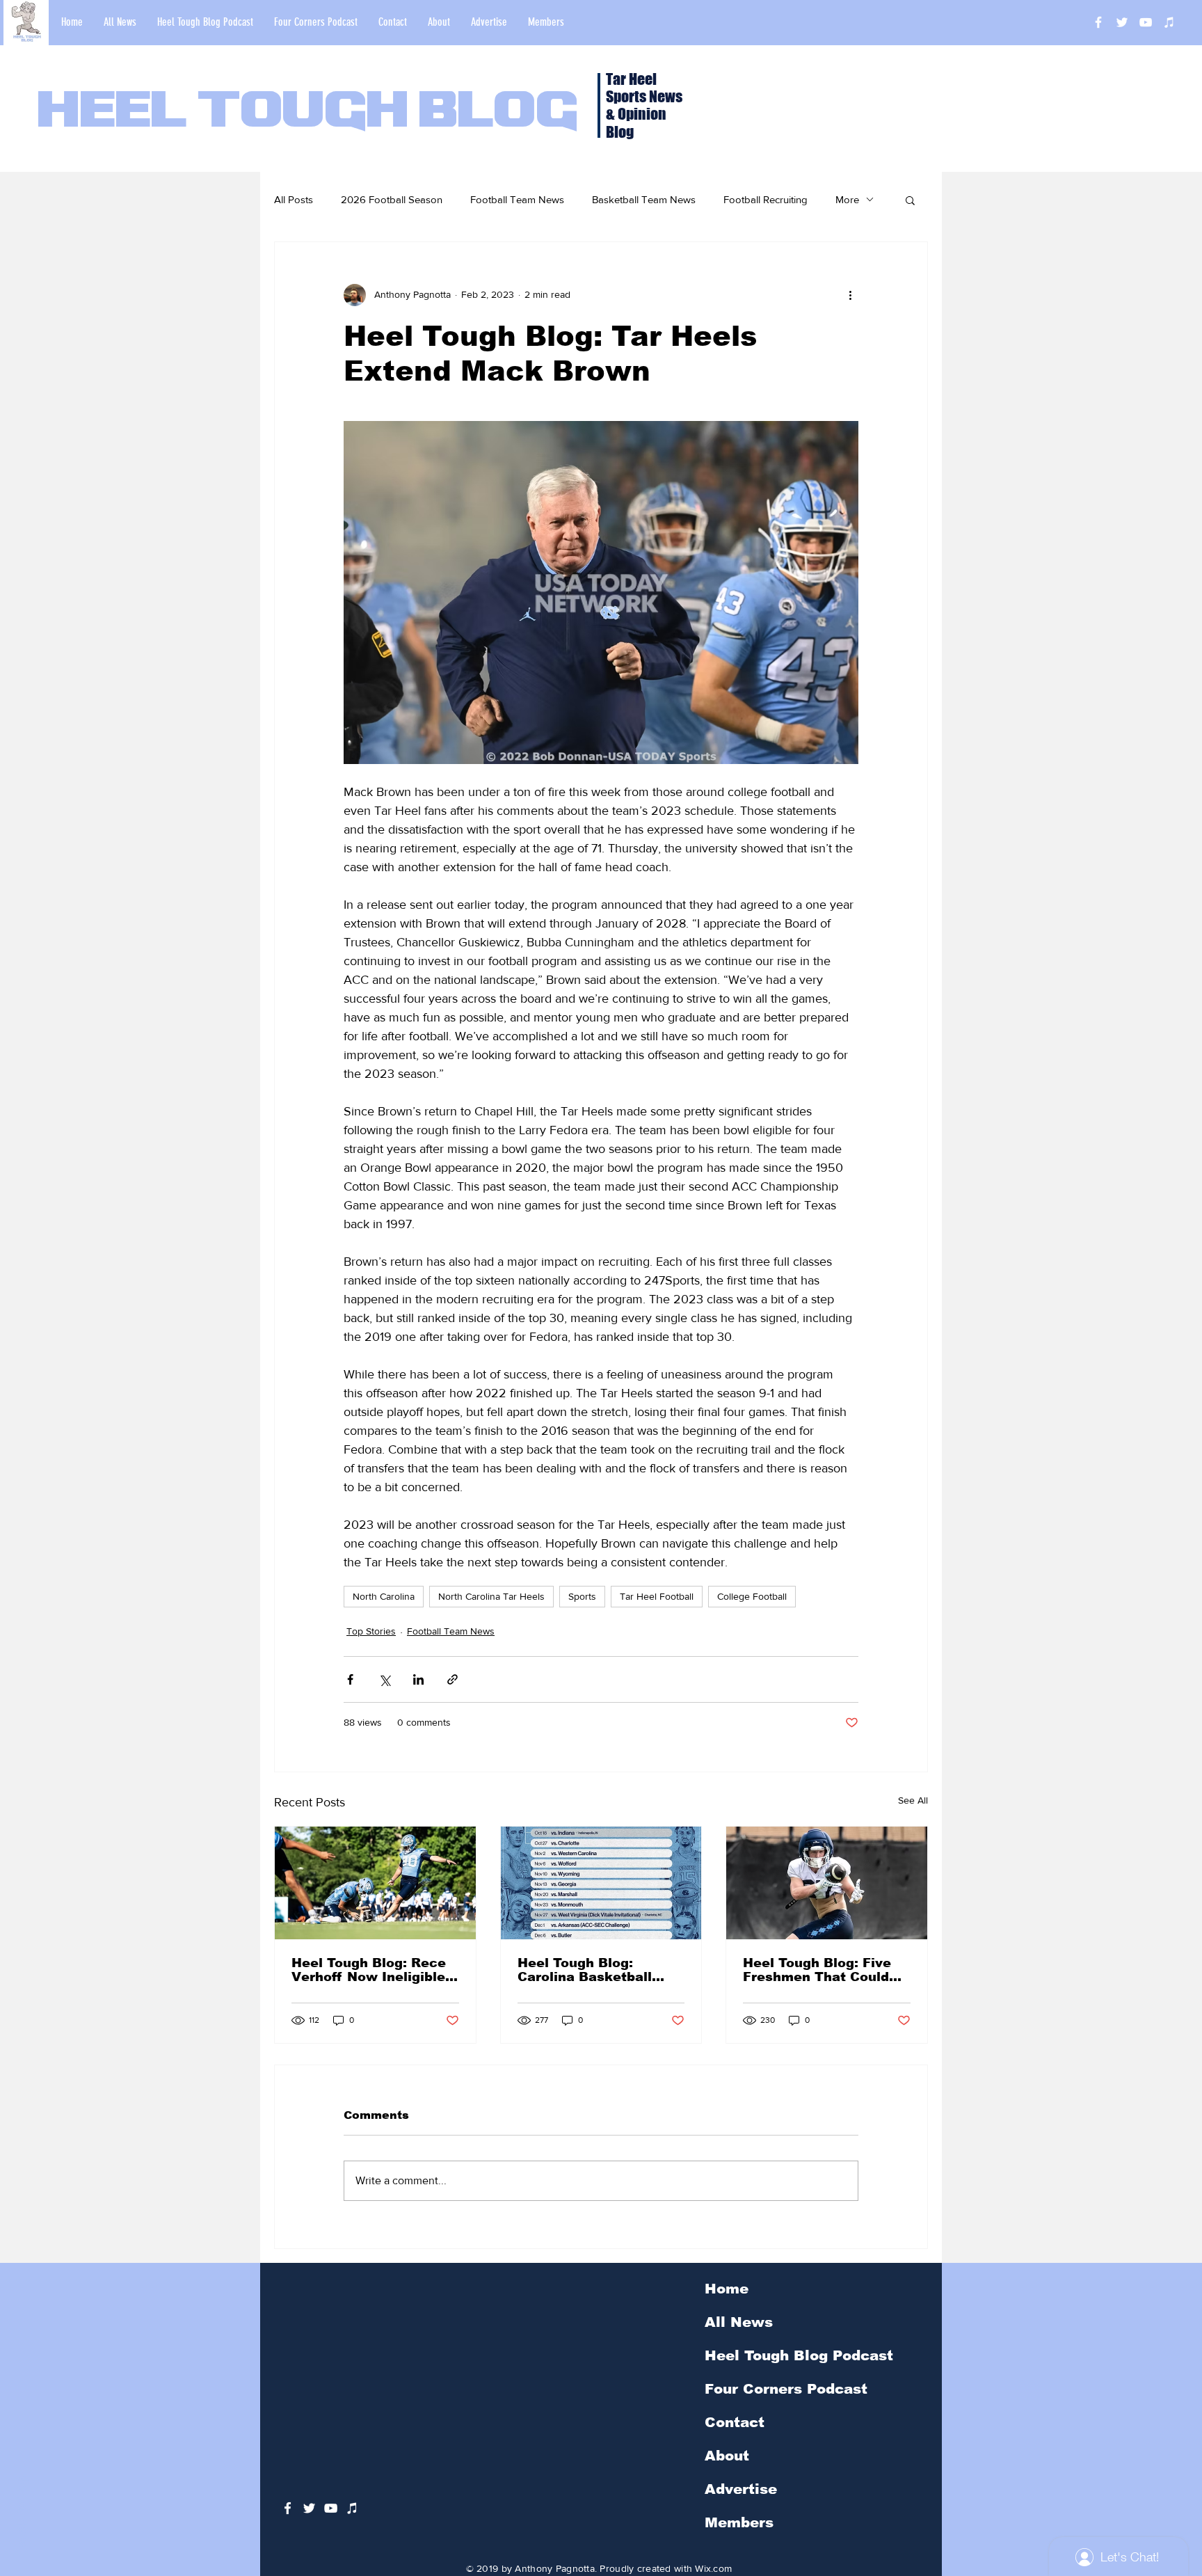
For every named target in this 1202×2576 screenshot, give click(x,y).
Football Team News (517, 199)
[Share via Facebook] (350, 1679)
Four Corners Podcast (786, 2389)
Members (739, 2522)
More (847, 199)
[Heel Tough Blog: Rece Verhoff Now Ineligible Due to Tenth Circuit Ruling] (375, 1883)
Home (727, 2289)
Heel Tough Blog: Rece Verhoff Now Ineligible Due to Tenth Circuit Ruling (369, 1970)
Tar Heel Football (657, 1596)
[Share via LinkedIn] (418, 1679)
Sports (582, 1596)
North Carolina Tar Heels (491, 1596)
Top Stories (371, 1631)
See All (913, 1800)
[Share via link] (452, 1679)
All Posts (294, 199)
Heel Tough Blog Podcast (799, 2355)
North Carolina (384, 1596)
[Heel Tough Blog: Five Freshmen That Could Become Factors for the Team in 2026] (827, 1883)
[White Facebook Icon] (288, 2508)
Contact (735, 2422)
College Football (752, 1596)
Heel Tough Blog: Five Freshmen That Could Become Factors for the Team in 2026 (824, 1970)
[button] (910, 200)
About (727, 2456)
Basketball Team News (644, 199)
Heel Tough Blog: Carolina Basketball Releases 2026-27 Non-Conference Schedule (596, 1970)
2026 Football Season (392, 199)
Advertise (741, 2489)
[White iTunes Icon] (1169, 22)
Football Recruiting (766, 199)
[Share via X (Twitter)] (384, 1679)
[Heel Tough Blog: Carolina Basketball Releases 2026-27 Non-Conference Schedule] (601, 1883)
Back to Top (22, 2514)
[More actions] (850, 295)
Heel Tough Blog (308, 113)
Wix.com (713, 2568)
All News (739, 2322)
